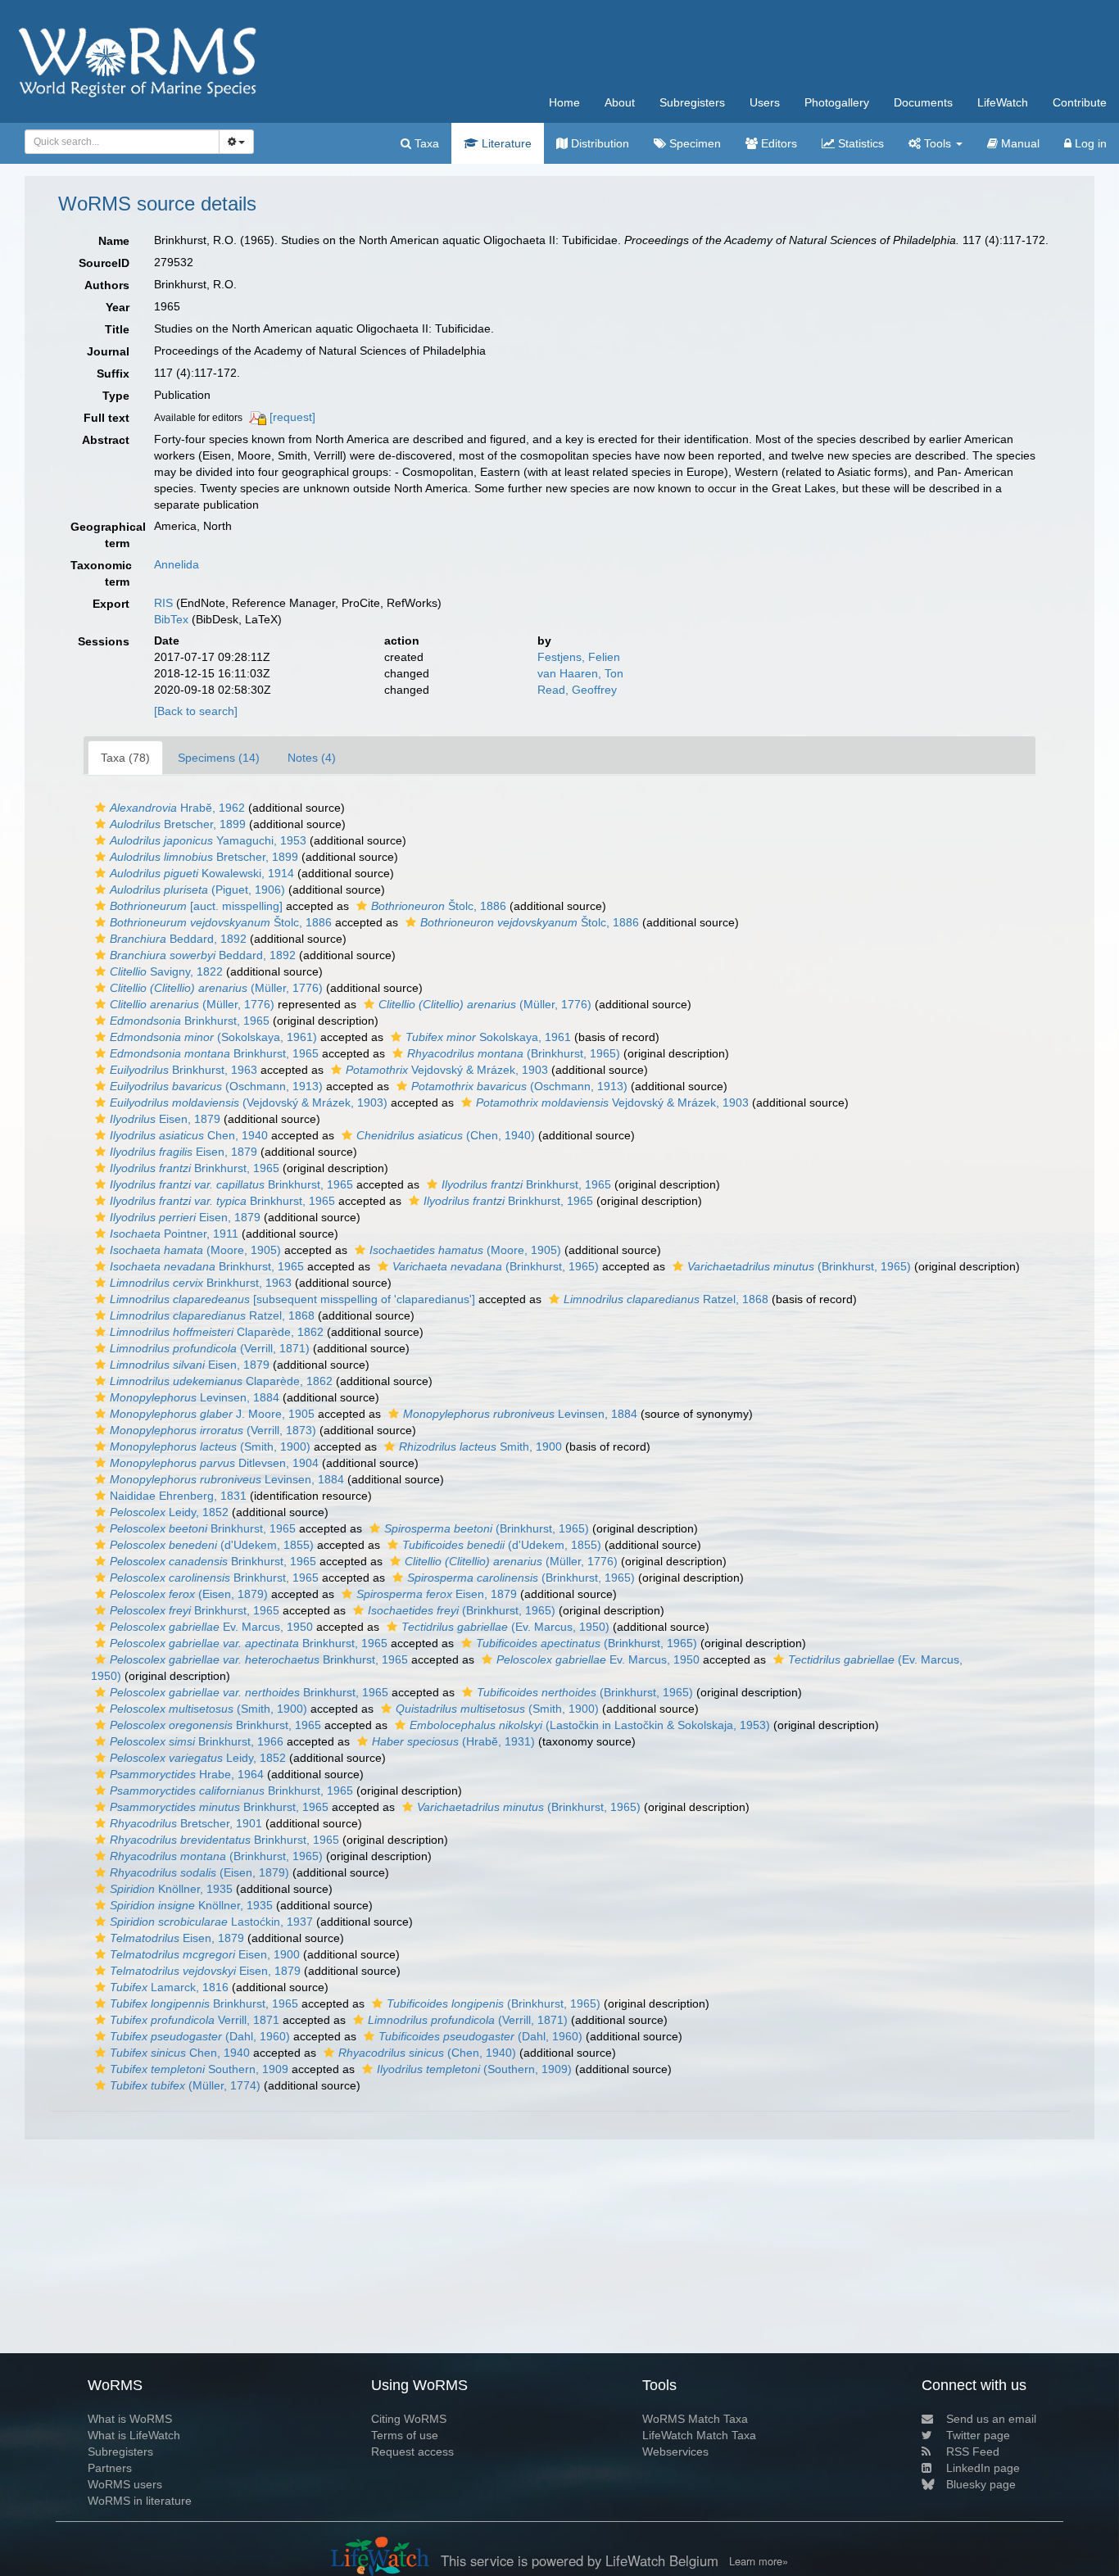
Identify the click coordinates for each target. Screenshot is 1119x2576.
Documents (923, 102)
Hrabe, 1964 (187, 1774)
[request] (292, 417)
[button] (100, 808)
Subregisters (692, 102)
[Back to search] (196, 711)
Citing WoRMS (409, 2419)
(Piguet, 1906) (197, 890)
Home (564, 102)
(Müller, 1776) (216, 988)
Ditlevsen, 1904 (214, 1463)
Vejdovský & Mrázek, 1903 (447, 1070)
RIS (163, 603)
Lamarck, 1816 (169, 1987)
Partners (110, 2468)
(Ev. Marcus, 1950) (505, 1627)
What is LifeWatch (134, 2435)
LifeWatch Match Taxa (699, 2435)
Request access (412, 2452)
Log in (1089, 143)
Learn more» (759, 2561)
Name (114, 241)
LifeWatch (1003, 102)
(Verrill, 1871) (210, 1348)
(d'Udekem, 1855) (212, 1545)
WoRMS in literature (140, 2501)
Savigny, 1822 (166, 971)
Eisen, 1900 (205, 1954)
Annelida (177, 564)
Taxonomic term (101, 573)
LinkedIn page (983, 2468)
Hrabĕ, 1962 (177, 808)
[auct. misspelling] (196, 906)
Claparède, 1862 (217, 1332)
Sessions (104, 641)
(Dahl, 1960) (200, 2036)
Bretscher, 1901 (186, 1823)
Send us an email (991, 2419)
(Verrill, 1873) (213, 1430)
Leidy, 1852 (169, 1512)
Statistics (859, 143)
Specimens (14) (219, 758)
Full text (106, 418)
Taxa (425, 143)
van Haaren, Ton (580, 673)
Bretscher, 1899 (178, 824)
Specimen (693, 143)
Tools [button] (938, 143)
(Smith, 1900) (210, 1446)
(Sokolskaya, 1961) (213, 1037)
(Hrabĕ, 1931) (453, 1741)
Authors (107, 285)
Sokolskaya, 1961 (488, 1037)
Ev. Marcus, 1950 (211, 1627)
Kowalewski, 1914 (202, 873)
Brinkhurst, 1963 (183, 1070)
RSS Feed (973, 2452)
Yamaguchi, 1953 (208, 840)
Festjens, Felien (579, 657)
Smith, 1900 (480, 1446)
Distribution (598, 143)
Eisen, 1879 (165, 1119)
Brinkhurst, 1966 (197, 1741)
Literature (505, 143)
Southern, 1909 (199, 2069)
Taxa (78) (125, 758)
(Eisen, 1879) (189, 1594)
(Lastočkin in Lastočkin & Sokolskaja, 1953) (590, 1725)
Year (118, 307)
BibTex (171, 619)
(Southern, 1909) (474, 2069)
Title (117, 329)
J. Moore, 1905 (212, 1414)
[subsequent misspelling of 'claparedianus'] (292, 1299)
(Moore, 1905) (195, 1250)
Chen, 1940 (189, 1135)
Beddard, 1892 (178, 939)
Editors (777, 143)
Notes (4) (312, 758)
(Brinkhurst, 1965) (514, 1053)
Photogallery (837, 102)
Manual (1019, 143)
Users (765, 102)
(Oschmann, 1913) (216, 1086)
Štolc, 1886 (439, 906)
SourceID (104, 263)
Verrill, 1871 (195, 2020)
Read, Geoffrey (577, 690)
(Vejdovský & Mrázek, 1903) (249, 1102)
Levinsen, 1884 (195, 1397)
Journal (108, 351)
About (620, 102)
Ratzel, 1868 (666, 1299)
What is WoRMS (130, 2419)
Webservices (675, 2452)
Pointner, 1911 (174, 1234)
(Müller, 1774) (185, 2085)
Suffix (113, 373)
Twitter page (978, 2435)
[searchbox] (118, 142)
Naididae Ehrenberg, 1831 (178, 1496)
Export (111, 604)
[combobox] (122, 142)
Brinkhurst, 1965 (190, 1021)
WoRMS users (125, 2484)
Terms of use (405, 2435)
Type (116, 396)
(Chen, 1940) (446, 1135)
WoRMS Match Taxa (695, 2419)
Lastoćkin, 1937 (211, 1922)
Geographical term (106, 535)
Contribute (1080, 102)
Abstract (106, 440)
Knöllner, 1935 (171, 1889)
